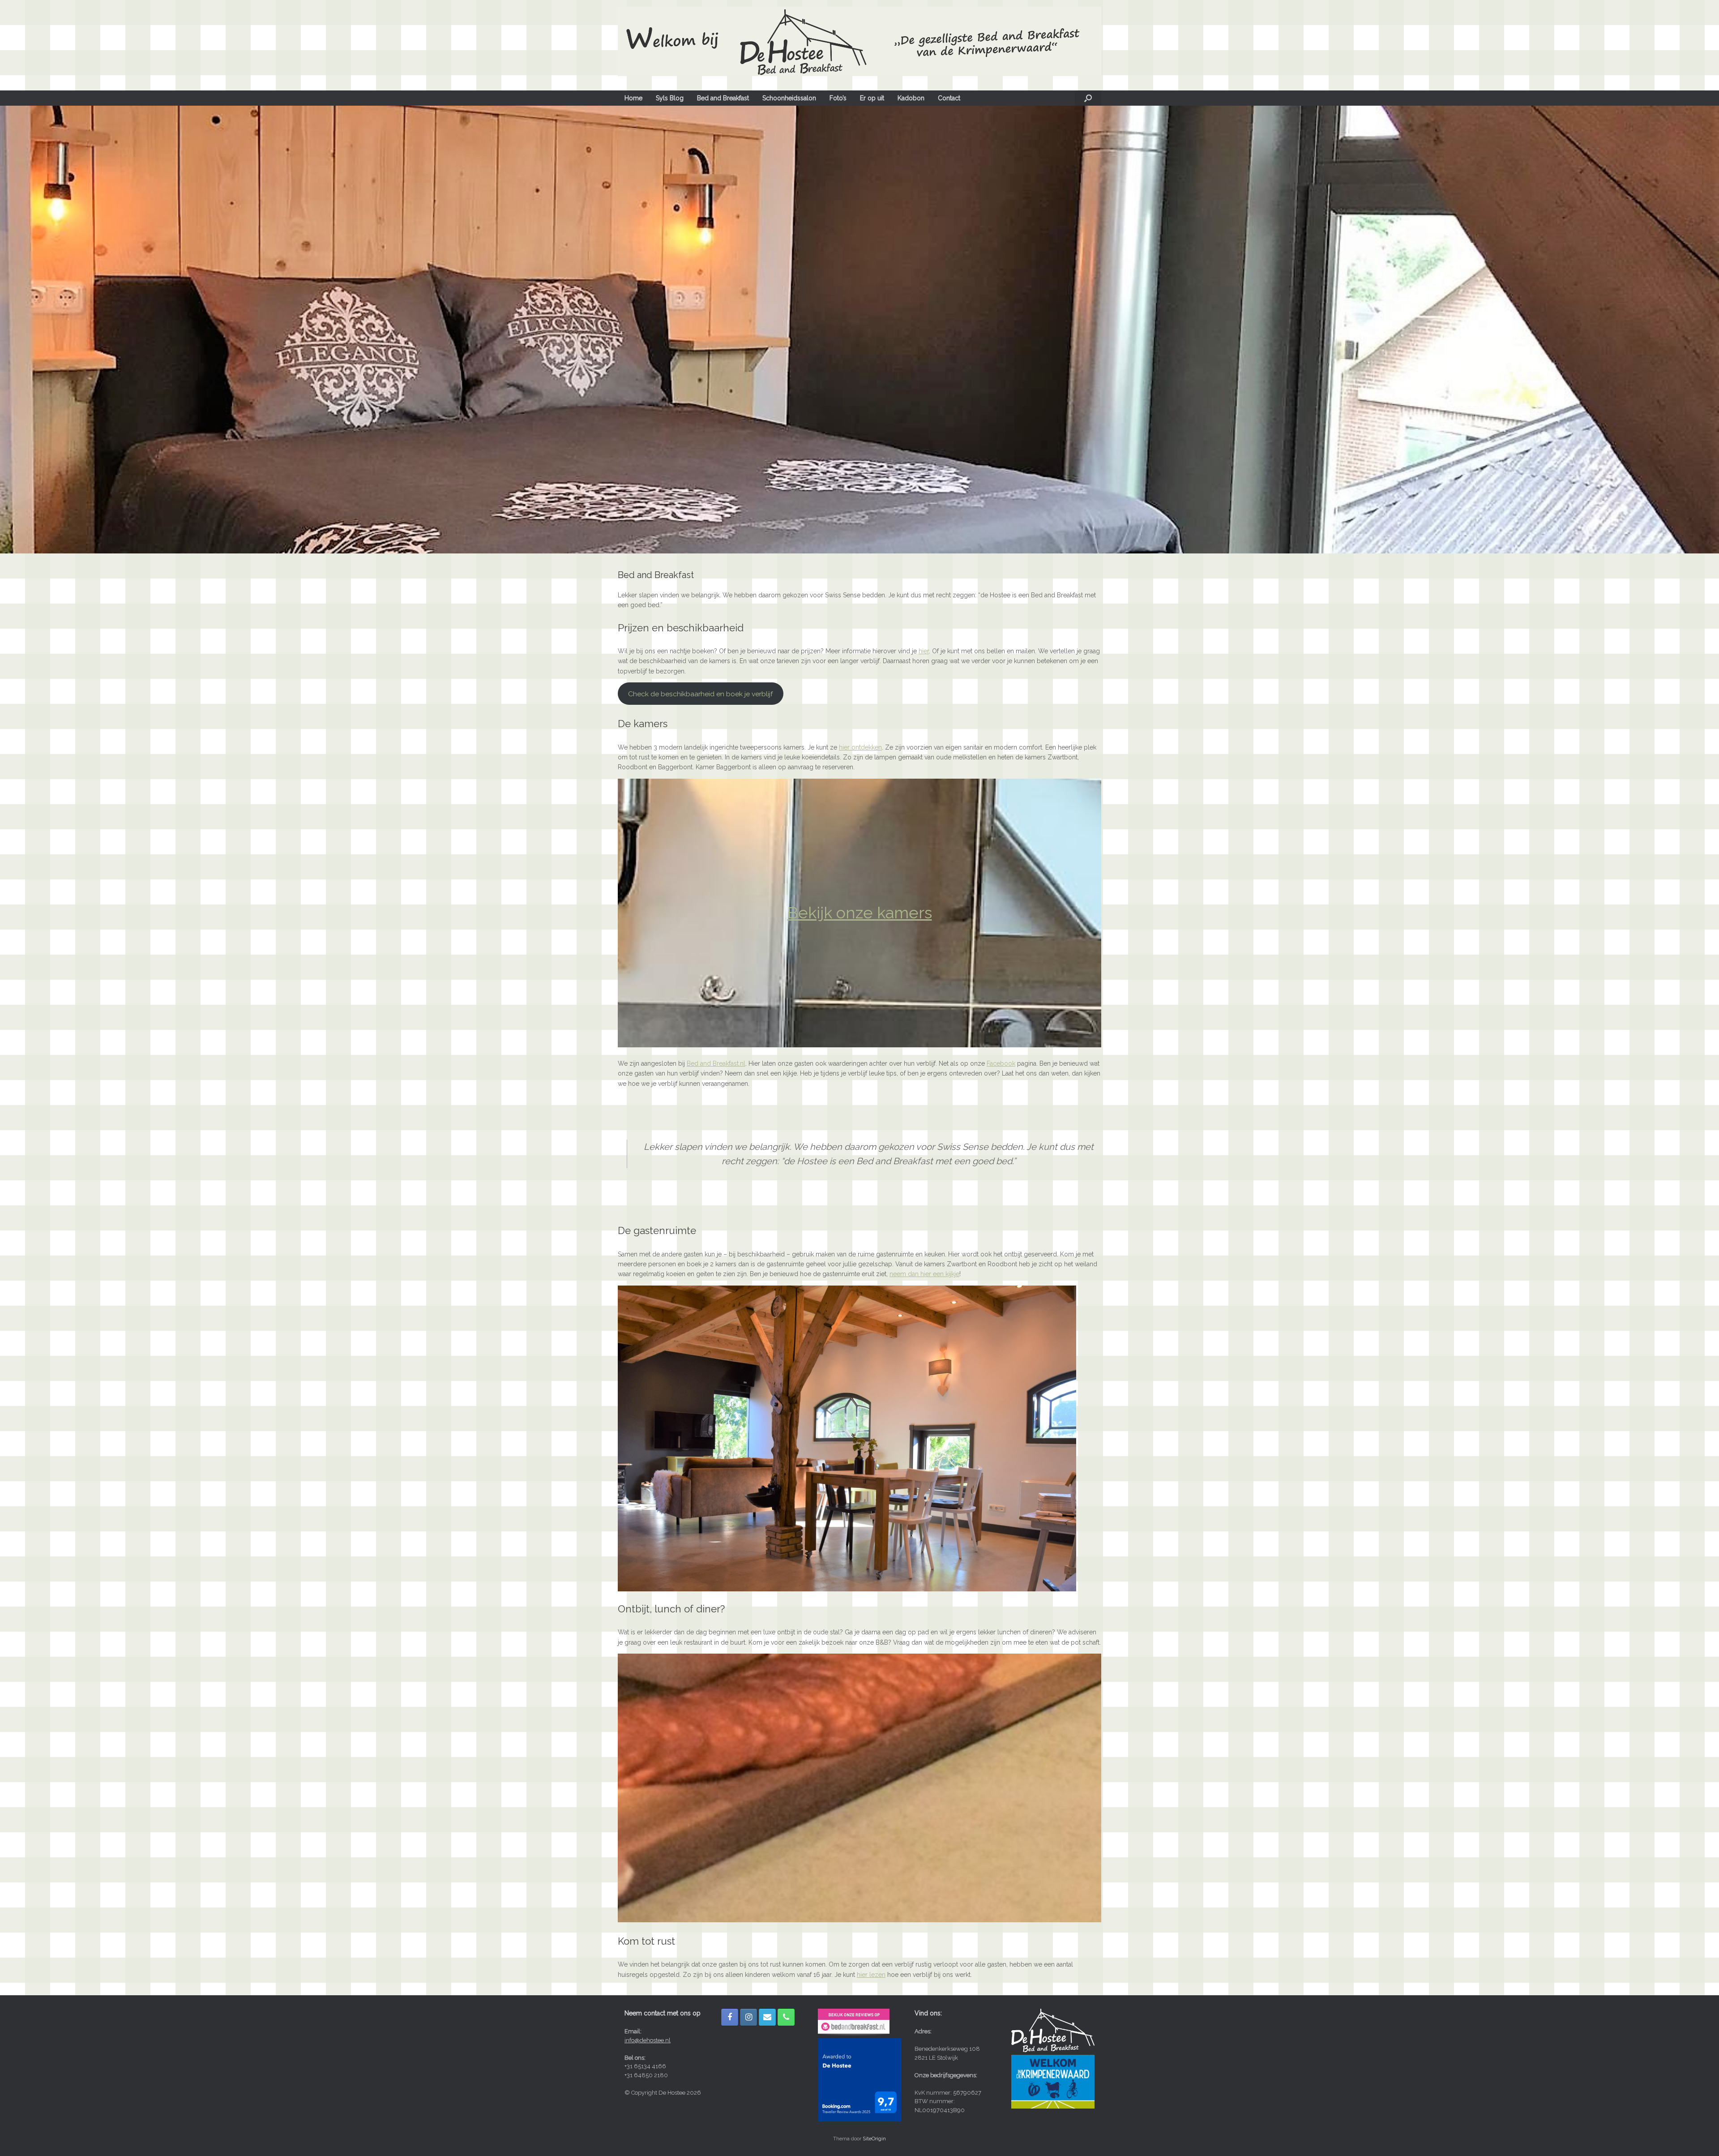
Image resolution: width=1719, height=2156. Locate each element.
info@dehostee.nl (648, 2040)
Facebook (1001, 1063)
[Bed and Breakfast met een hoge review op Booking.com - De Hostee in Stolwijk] (859, 2120)
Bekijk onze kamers (860, 913)
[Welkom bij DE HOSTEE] (859, 41)
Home (633, 98)
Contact (949, 98)
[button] (1088, 98)
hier (924, 651)
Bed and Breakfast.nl (716, 1063)
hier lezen (871, 1975)
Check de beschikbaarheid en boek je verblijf (701, 694)
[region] (859, 330)
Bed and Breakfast (723, 98)
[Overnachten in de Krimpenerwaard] (1053, 2107)
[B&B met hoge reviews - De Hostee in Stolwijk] (854, 2034)
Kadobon (911, 98)
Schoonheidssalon (789, 98)
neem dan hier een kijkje (924, 1274)
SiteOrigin (874, 2139)
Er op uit (872, 98)
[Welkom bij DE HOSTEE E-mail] (767, 2017)
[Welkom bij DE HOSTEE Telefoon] (786, 2017)
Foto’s (838, 98)
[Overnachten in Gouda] (1053, 2050)
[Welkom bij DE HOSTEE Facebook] (730, 2017)
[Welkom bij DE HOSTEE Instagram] (748, 2017)
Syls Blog (670, 98)
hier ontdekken (860, 747)
